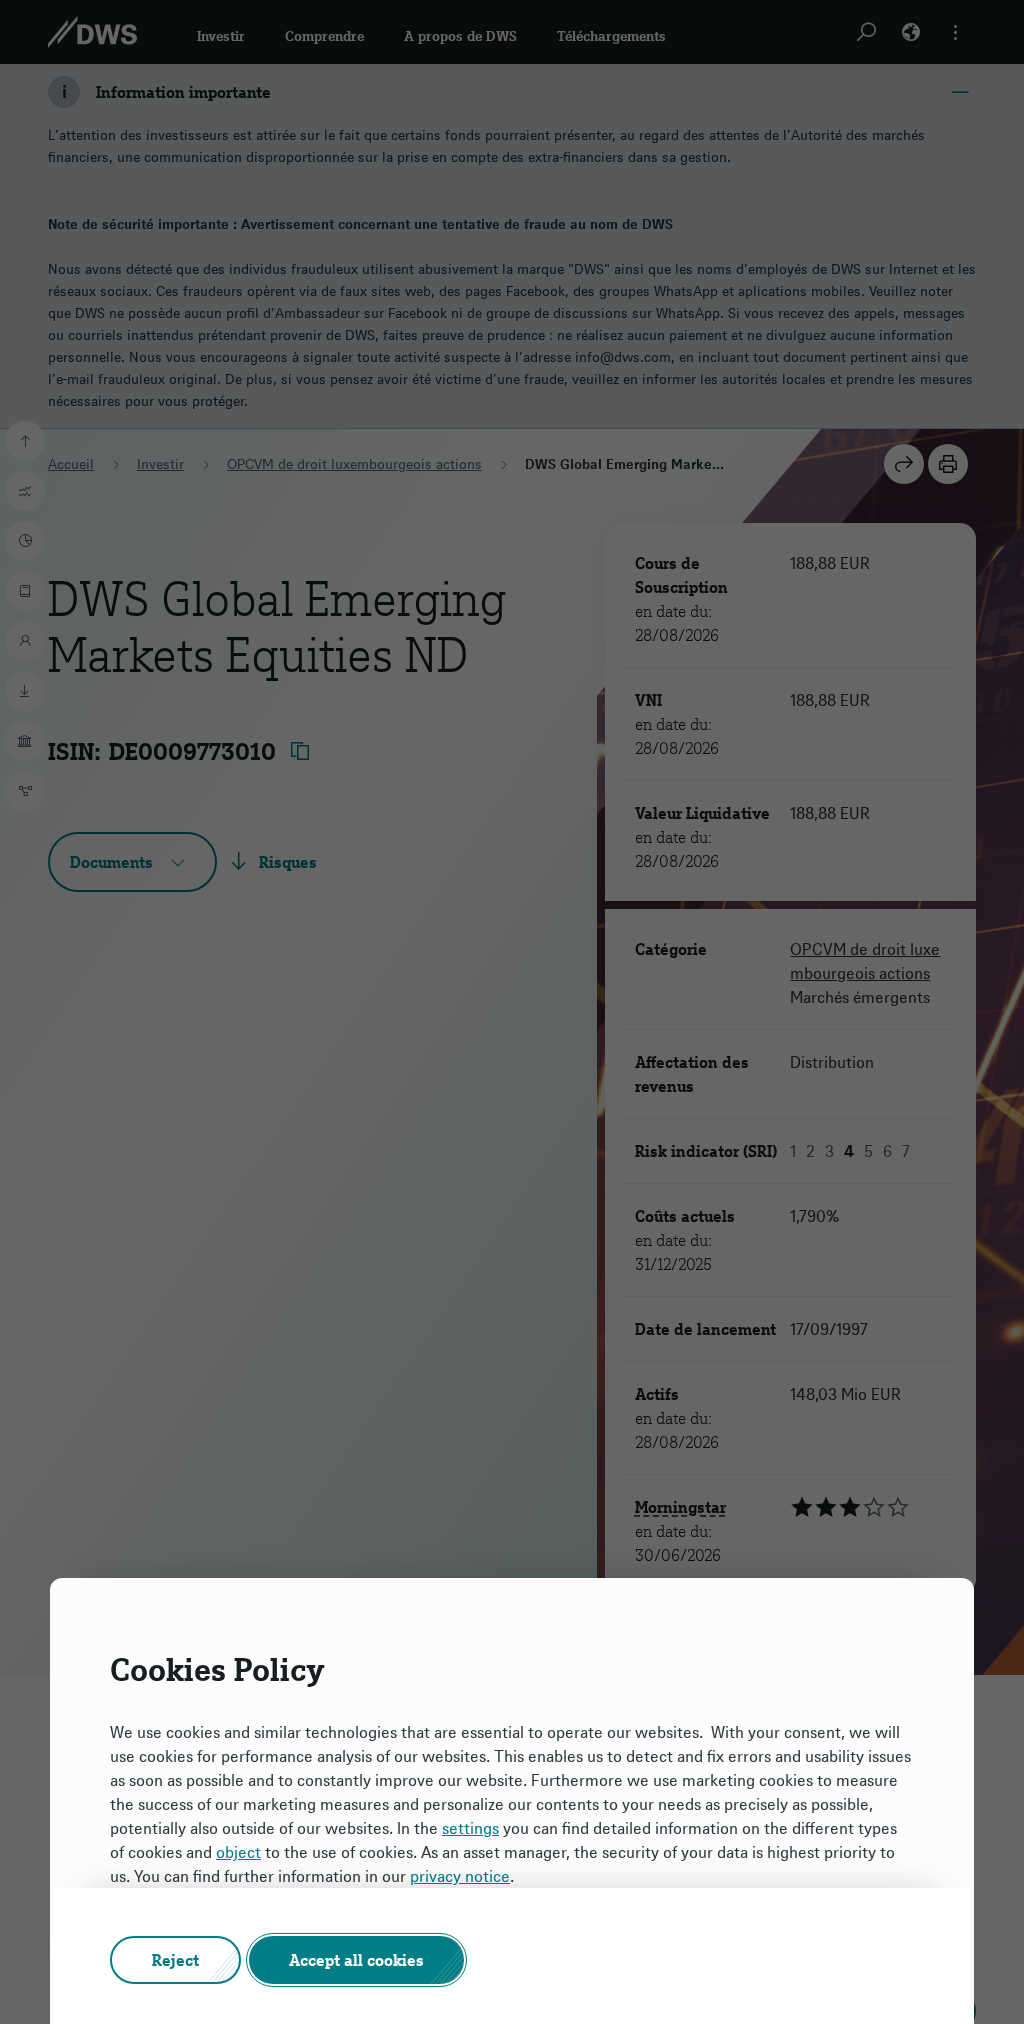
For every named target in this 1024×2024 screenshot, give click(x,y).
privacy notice (460, 1876)
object (238, 1852)
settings (470, 1828)
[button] (175, 1960)
